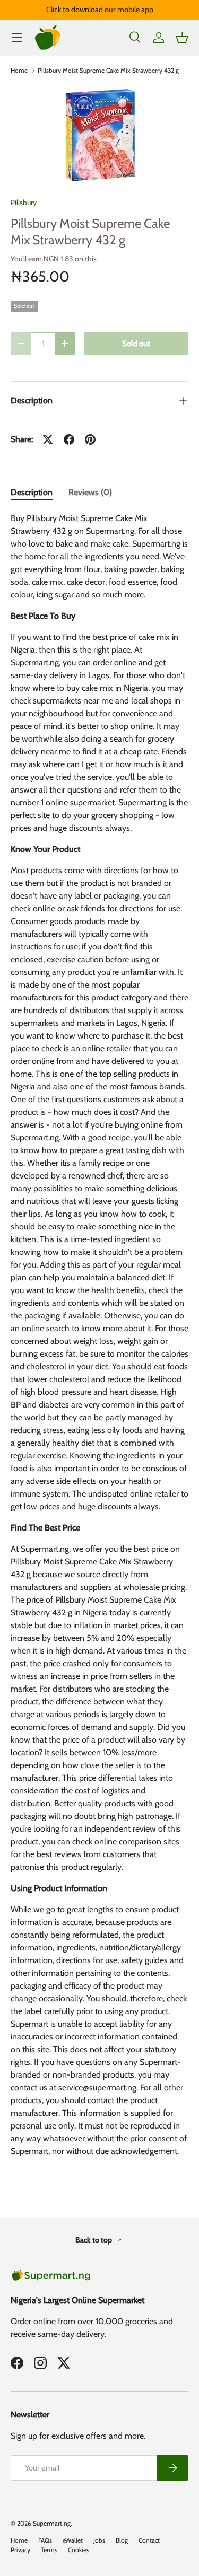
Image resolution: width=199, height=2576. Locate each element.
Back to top (94, 2240)
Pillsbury (24, 203)
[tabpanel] (99, 1339)
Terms (49, 2550)
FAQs (45, 2540)
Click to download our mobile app (100, 10)
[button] (182, 38)
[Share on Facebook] (69, 439)
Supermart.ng (52, 2523)
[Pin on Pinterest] (90, 439)
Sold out (136, 344)
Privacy (20, 2550)
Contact (149, 2540)
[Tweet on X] (48, 439)
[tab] (32, 492)
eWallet (73, 2540)
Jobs (99, 2540)
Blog (122, 2540)
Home (19, 71)
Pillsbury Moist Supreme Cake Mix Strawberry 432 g (108, 71)
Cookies (79, 2550)
